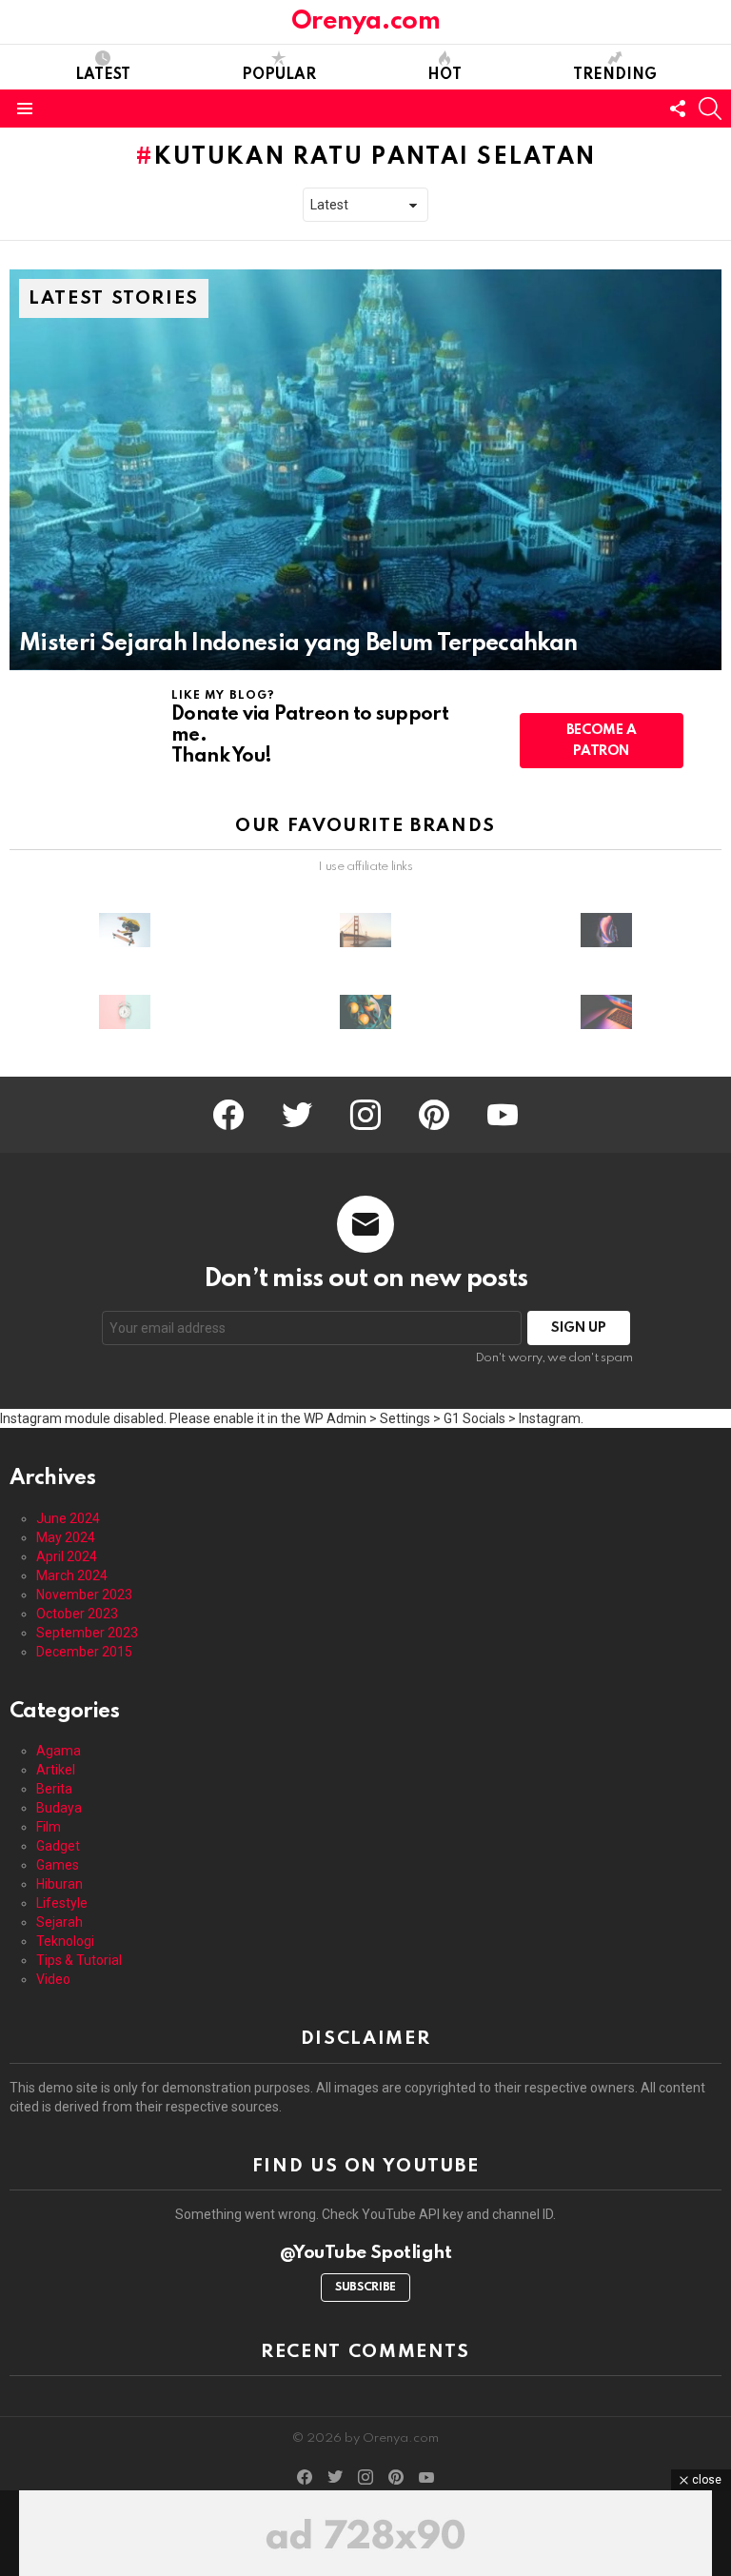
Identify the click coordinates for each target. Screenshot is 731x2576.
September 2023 (87, 1633)
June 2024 (68, 1518)
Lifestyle (62, 1903)
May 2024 (66, 1537)
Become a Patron (602, 741)
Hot (445, 75)
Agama (59, 1751)
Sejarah (59, 1922)
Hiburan (59, 1884)
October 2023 (77, 1614)
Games (58, 1865)
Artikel (56, 1770)
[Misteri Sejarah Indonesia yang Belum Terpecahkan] (365, 470)
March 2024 (72, 1575)
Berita (54, 1789)
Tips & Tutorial (79, 1960)
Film (49, 1827)
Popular (279, 75)
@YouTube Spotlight (366, 2253)
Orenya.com (365, 21)
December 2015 (84, 1652)
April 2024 (67, 1556)
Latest (103, 75)
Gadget (58, 1846)
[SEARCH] (710, 109)
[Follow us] (678, 109)
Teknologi (65, 1941)
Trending (615, 75)
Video (53, 1979)
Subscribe (365, 2288)
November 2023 (84, 1595)
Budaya (59, 1808)
